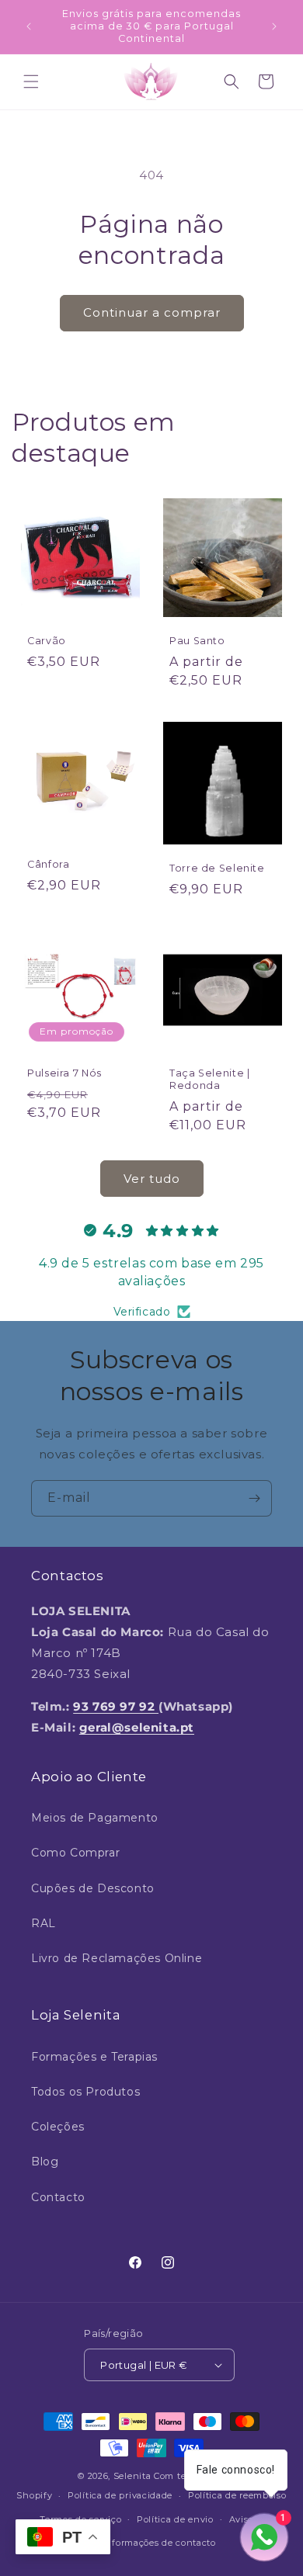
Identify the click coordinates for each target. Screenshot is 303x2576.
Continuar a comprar (152, 312)
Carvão (47, 641)
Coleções (58, 2127)
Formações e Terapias (94, 2057)
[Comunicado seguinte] (274, 26)
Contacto (58, 2197)
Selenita (134, 2476)
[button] (31, 81)
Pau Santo (197, 641)
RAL (44, 1923)
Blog (45, 2162)
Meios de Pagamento (95, 1818)
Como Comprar (75, 1853)
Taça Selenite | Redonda (209, 1079)
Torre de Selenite (217, 868)
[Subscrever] (254, 1498)
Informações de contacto (159, 2543)
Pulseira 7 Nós (64, 1073)
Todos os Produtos (85, 2092)
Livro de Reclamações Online (117, 1958)
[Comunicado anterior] (29, 26)
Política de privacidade (120, 2495)
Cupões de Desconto (93, 1888)
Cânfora (48, 864)
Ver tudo (152, 1179)
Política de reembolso (237, 2495)
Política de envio (175, 2519)
